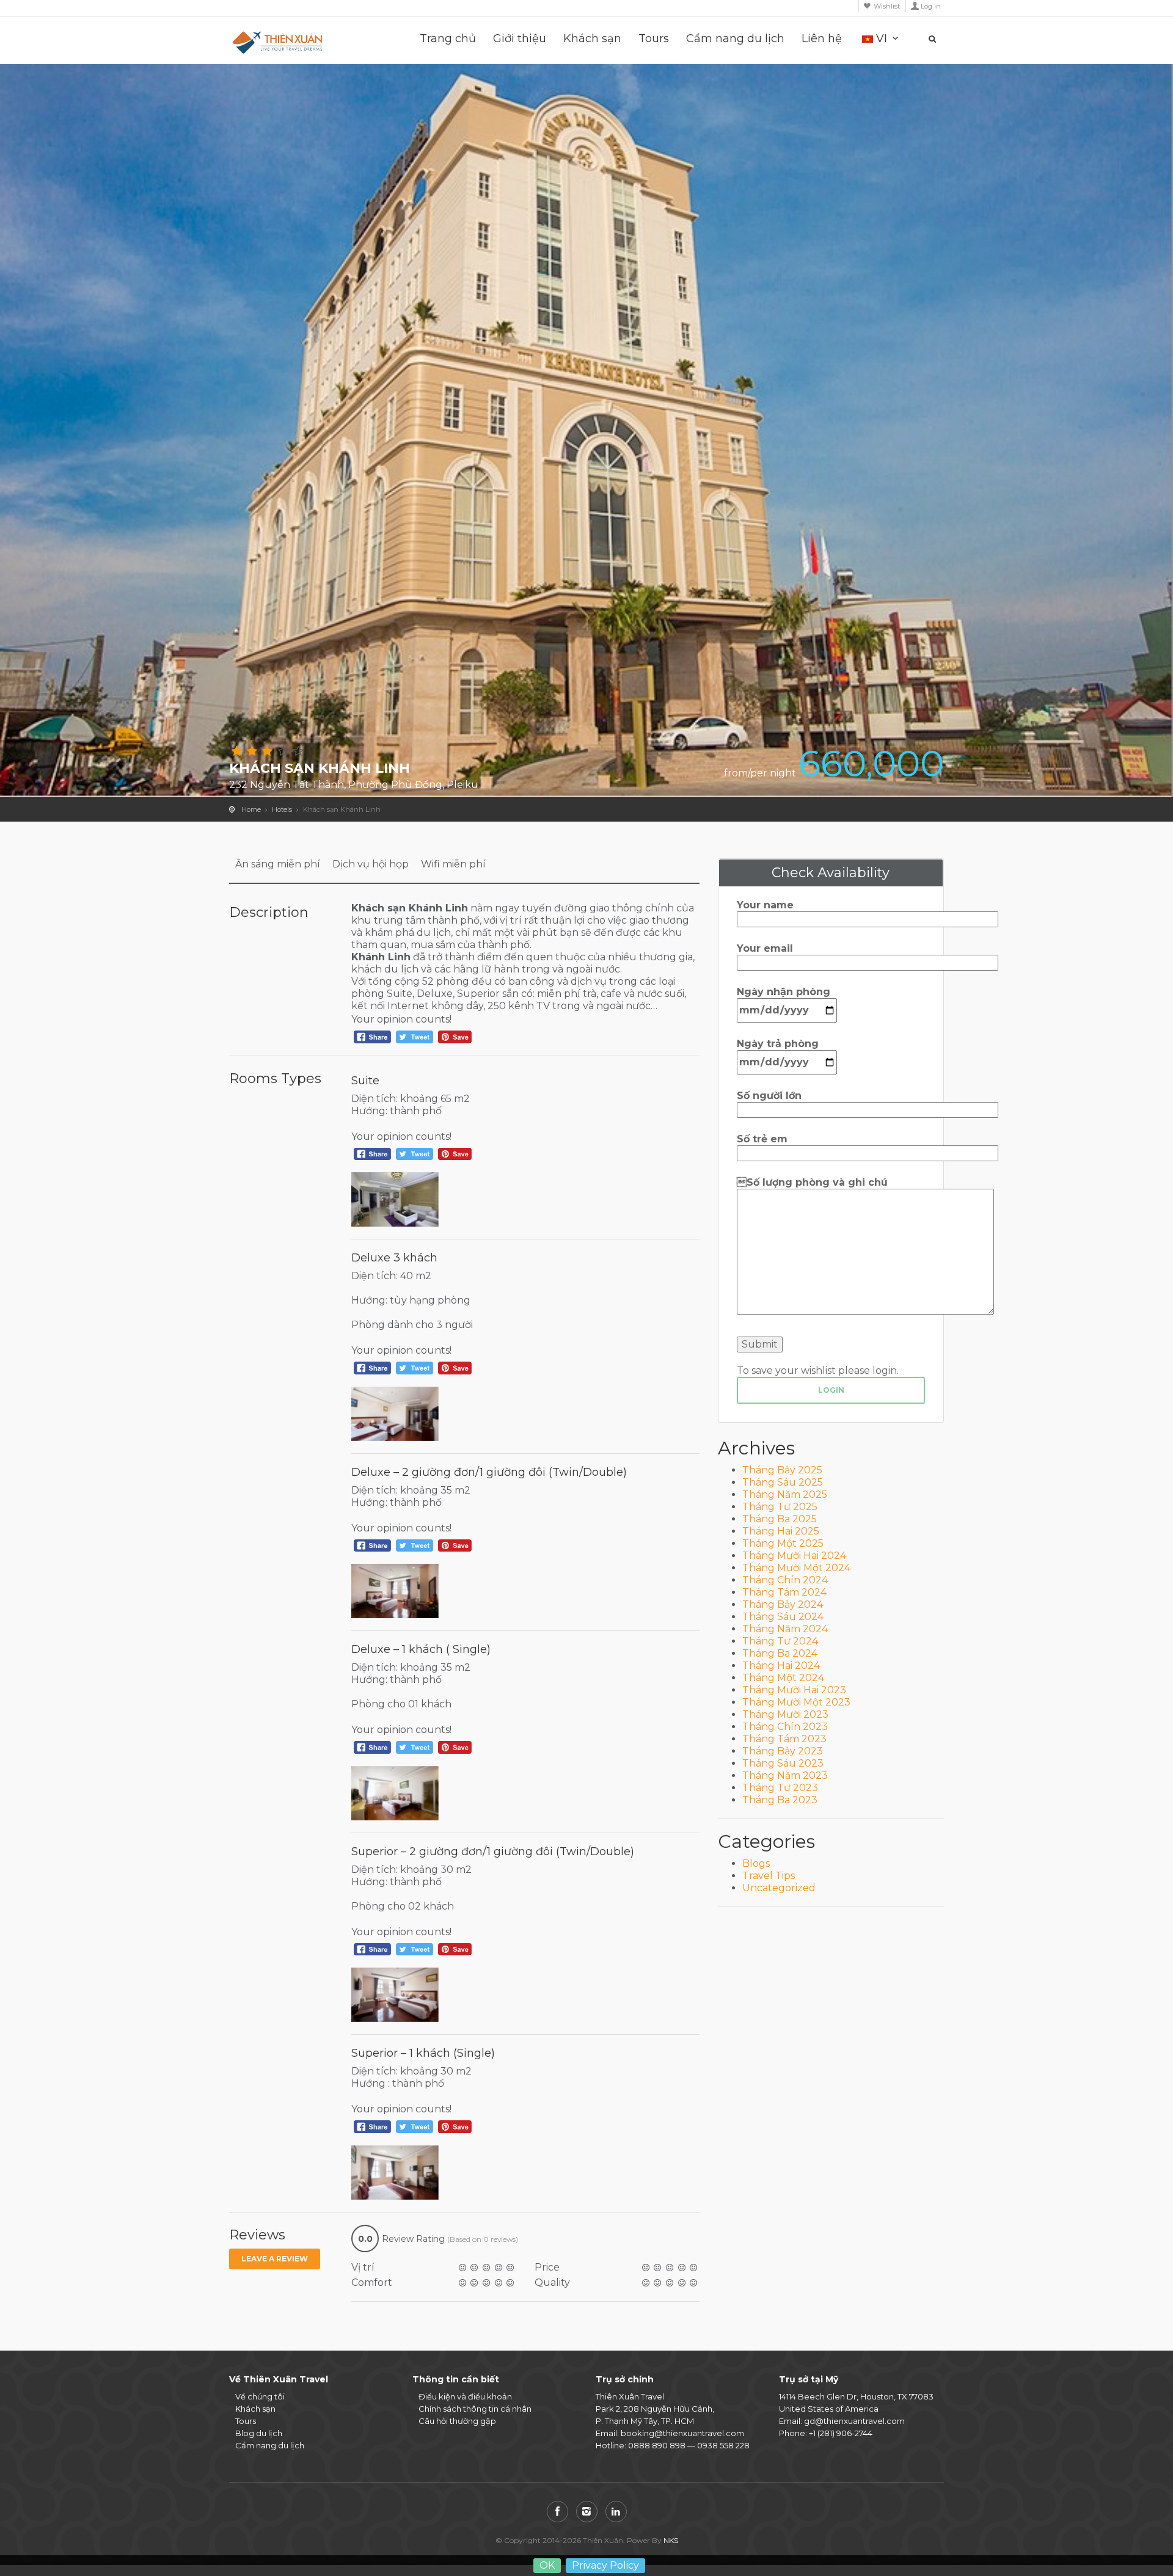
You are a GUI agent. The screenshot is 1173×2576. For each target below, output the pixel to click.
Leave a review (275, 2259)
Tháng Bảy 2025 (782, 1470)
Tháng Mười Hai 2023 (794, 1690)
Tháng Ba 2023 (780, 1800)
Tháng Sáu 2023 (783, 1763)
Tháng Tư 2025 (780, 1507)
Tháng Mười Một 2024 (796, 1568)
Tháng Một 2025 (783, 1543)
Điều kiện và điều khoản (465, 2396)
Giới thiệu (520, 39)
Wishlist (887, 6)
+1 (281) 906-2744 (841, 2433)
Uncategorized (779, 1888)
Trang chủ (448, 39)
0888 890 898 (657, 2445)
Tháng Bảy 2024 (783, 1604)
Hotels (282, 809)
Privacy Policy (605, 2565)
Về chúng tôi (260, 2396)
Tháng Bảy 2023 (783, 1751)
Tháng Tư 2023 (780, 1788)
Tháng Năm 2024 (785, 1629)
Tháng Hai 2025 (781, 1531)
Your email (765, 948)
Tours (654, 39)
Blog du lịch (259, 2433)
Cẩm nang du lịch (735, 39)
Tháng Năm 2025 (785, 1494)
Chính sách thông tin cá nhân (475, 2409)
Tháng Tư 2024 (780, 1641)
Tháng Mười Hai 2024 (794, 1556)
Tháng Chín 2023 (785, 1727)
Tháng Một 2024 (783, 1678)
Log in (931, 6)
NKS (671, 2540)
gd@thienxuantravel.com (854, 2421)
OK (547, 2565)
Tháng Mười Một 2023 (796, 1702)
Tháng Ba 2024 (780, 1653)
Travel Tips (769, 1876)
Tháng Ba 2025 (780, 1519)
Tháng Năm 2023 (785, 1775)
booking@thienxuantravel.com (682, 2433)
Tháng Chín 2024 (785, 1580)
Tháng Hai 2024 (781, 1666)
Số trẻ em (762, 1139)
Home (251, 809)
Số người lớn (769, 1096)
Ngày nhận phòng (784, 992)
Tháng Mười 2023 (785, 1714)
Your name (765, 905)
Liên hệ (822, 39)
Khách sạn (592, 39)
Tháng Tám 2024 (784, 1592)
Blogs (756, 1863)
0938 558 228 (723, 2445)
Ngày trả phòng (778, 1044)
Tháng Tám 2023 (784, 1739)
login (831, 1390)
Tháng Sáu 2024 (783, 1617)
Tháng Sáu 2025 (783, 1482)
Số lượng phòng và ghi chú (812, 1182)
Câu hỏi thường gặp (457, 2421)
